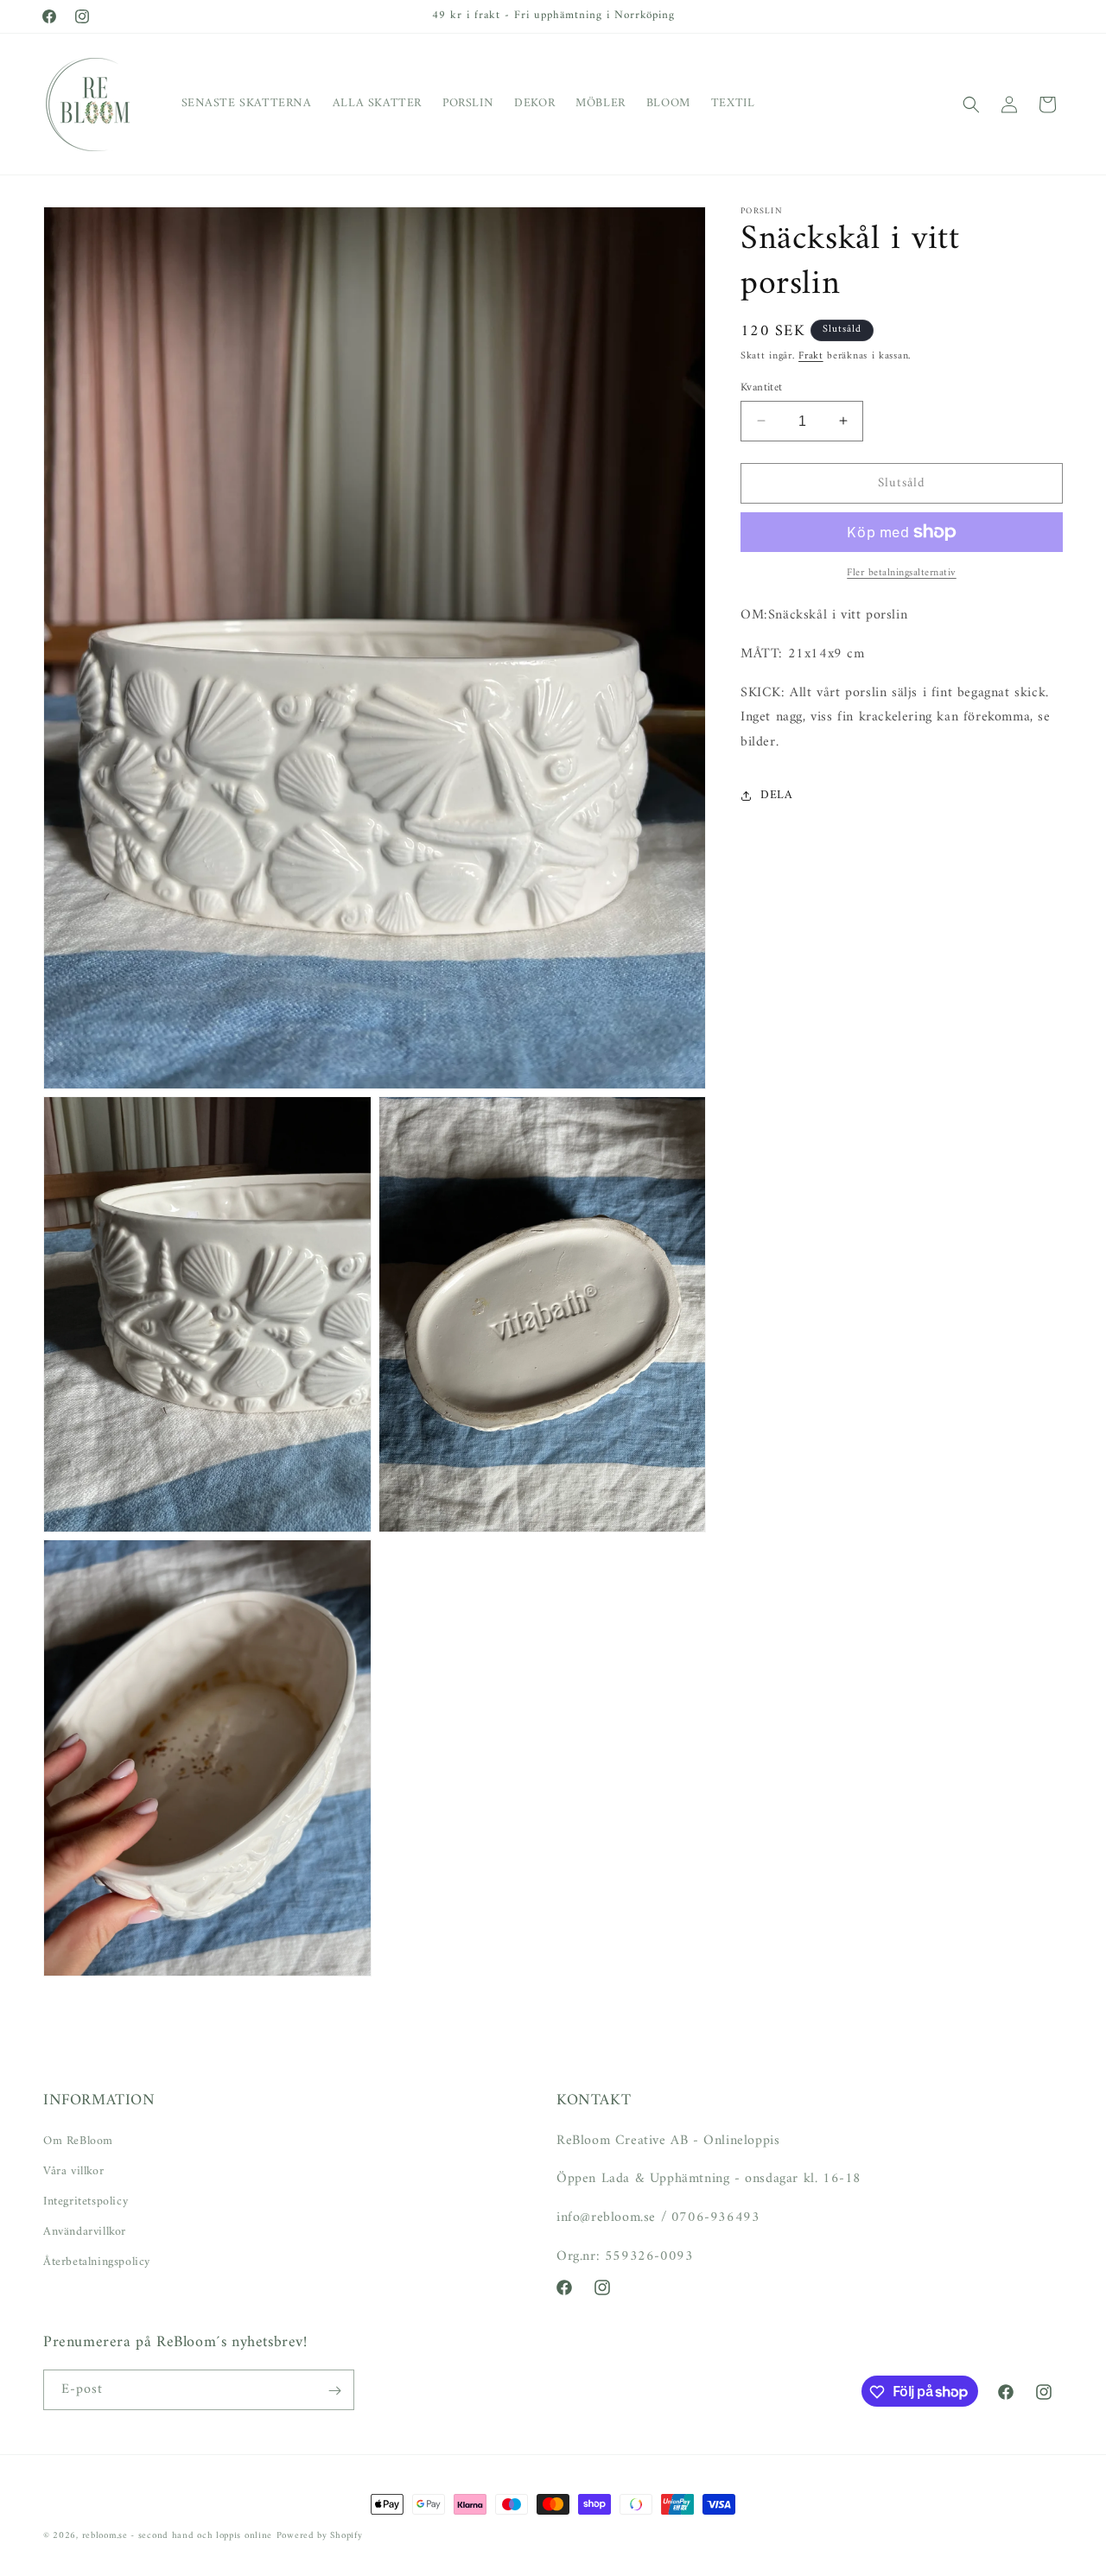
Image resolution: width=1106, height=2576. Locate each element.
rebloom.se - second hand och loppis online (177, 2536)
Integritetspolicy (86, 2201)
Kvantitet (762, 387)
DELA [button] (776, 795)
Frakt (811, 356)
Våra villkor (73, 2170)
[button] (971, 105)
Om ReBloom (78, 2140)
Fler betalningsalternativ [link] (902, 574)
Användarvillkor (85, 2232)
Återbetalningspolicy (97, 2262)
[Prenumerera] (334, 2391)
